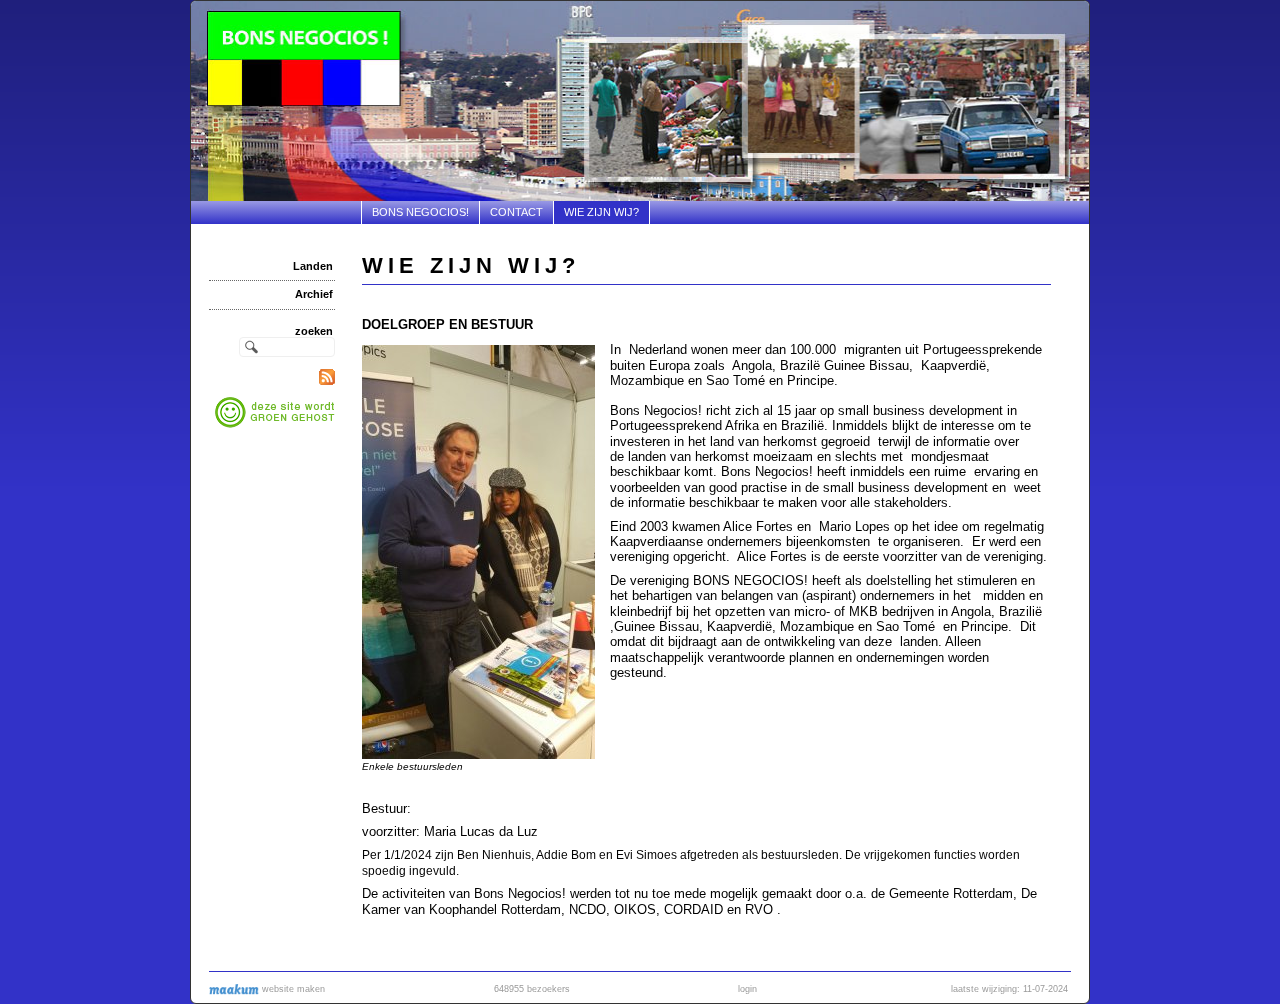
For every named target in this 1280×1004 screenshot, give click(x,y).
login (747, 989)
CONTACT (516, 212)
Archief (314, 294)
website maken (292, 989)
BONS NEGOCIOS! (420, 212)
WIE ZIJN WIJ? (601, 212)
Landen (313, 266)
